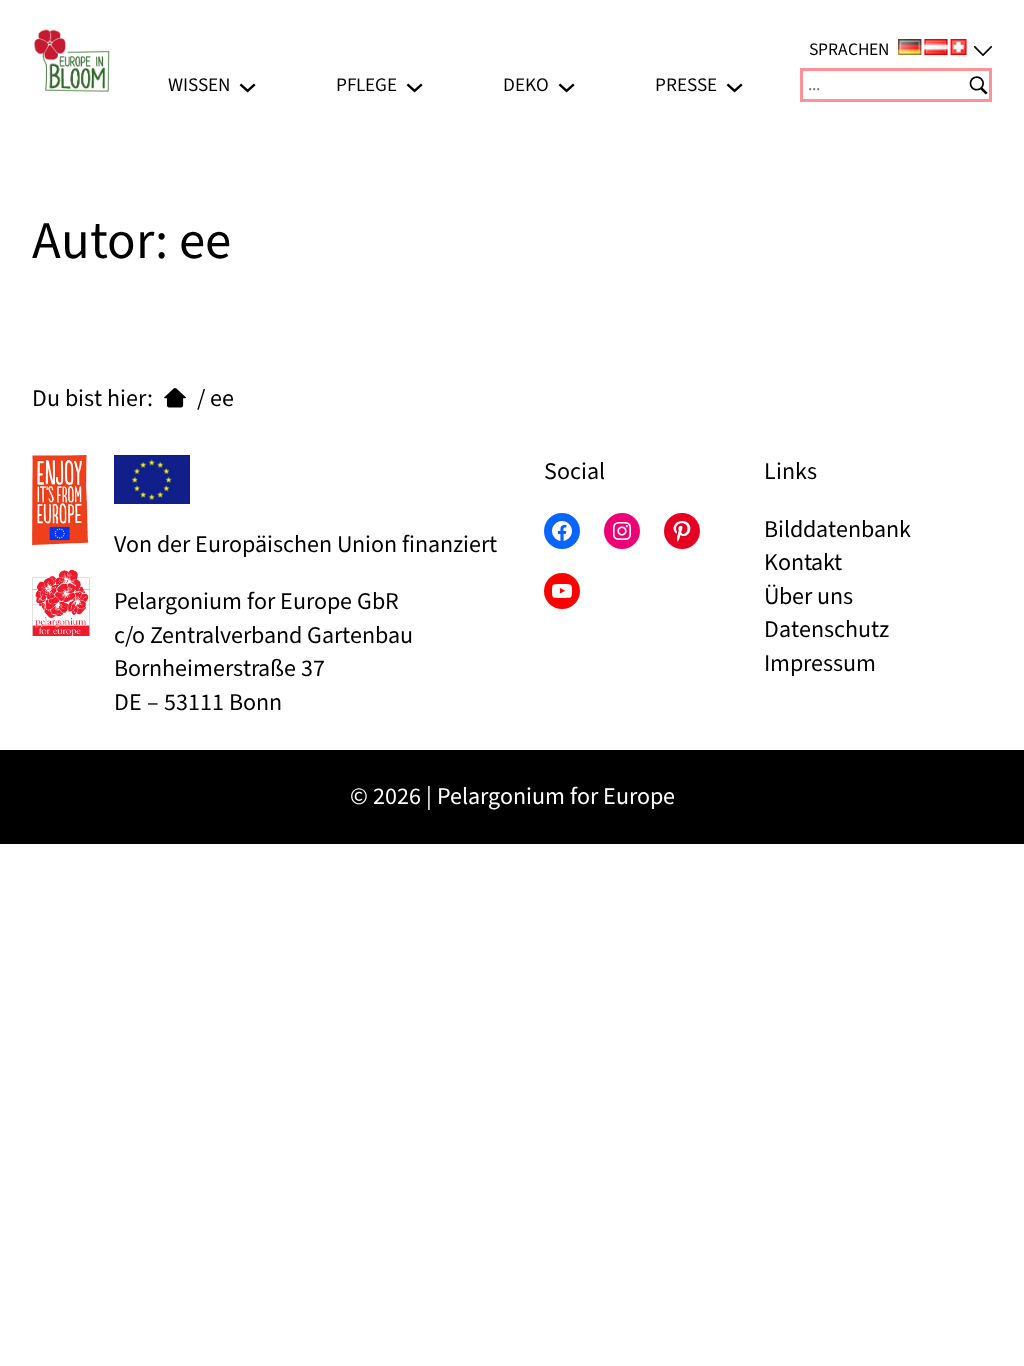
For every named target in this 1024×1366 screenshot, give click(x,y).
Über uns (808, 596)
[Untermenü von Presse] (734, 85)
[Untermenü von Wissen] (247, 85)
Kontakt (803, 562)
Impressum (820, 663)
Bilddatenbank (837, 529)
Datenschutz (826, 629)
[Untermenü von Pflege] (414, 85)
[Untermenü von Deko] (566, 85)
